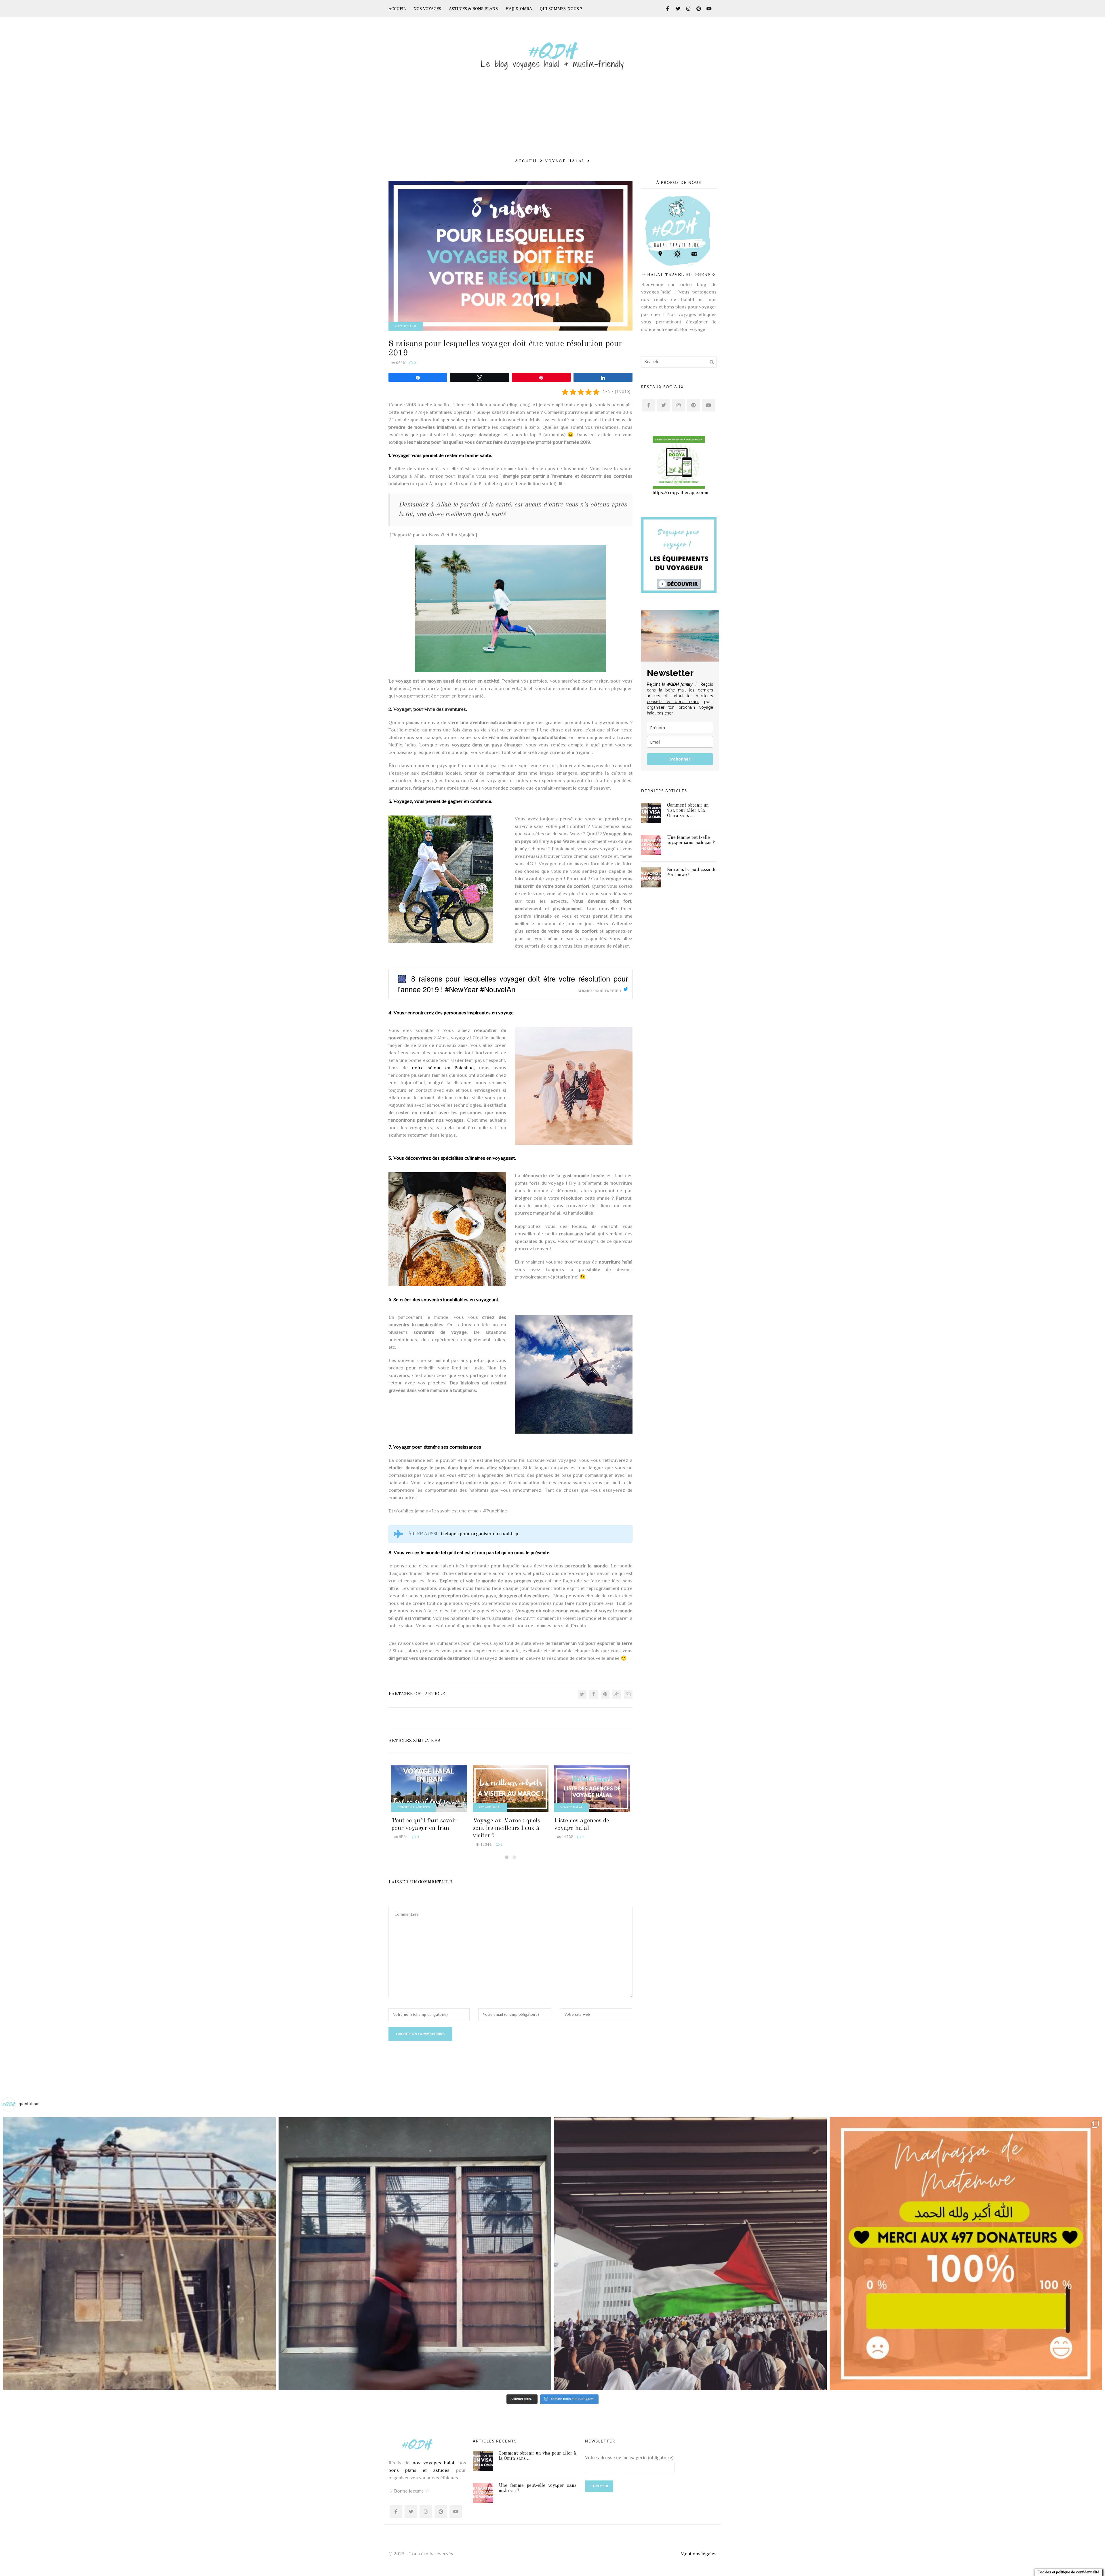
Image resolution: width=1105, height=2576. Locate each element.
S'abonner (680, 759)
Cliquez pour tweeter (599, 991)
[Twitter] (582, 1694)
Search (711, 362)
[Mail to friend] (628, 1694)
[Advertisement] (552, 113)
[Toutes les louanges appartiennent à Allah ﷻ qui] (966, 2254)
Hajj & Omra (519, 9)
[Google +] (617, 1694)
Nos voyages (427, 9)
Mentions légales (699, 2554)
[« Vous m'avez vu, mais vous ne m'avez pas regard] (415, 2254)
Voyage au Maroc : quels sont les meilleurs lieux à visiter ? (506, 1828)
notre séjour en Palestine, (444, 1068)
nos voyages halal (434, 2463)
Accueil (397, 9)
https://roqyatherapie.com (680, 493)
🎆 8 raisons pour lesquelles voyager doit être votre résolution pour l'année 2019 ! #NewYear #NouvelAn (513, 984)
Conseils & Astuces (414, 1808)
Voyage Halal (565, 161)
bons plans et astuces (419, 2471)
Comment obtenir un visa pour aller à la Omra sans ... (688, 811)
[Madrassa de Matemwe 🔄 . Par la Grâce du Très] (139, 2254)
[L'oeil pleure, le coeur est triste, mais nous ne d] (690, 2254)
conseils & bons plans (673, 702)
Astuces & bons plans (473, 9)
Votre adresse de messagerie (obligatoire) (629, 2458)
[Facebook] (594, 1694)
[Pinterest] (605, 1694)
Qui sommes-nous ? (561, 9)
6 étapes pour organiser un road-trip (480, 1534)
